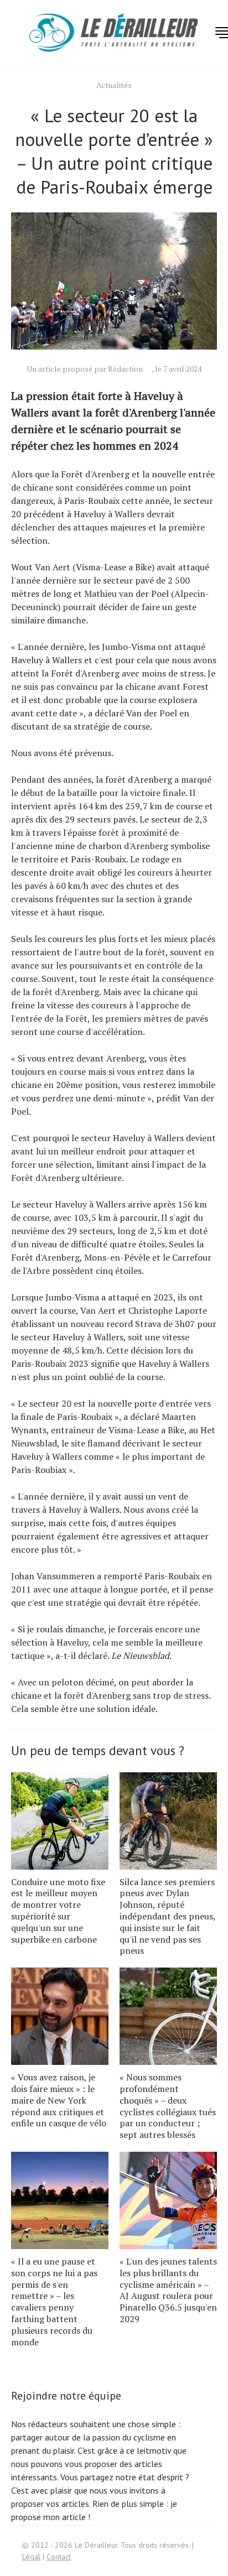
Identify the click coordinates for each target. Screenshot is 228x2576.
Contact (59, 2557)
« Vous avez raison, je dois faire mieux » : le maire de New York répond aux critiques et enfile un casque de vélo (59, 2100)
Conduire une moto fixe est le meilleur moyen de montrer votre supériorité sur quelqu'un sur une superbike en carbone (58, 1911)
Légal (31, 2557)
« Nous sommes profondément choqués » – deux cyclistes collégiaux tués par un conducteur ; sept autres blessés (168, 2106)
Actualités (114, 85)
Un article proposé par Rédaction (85, 369)
